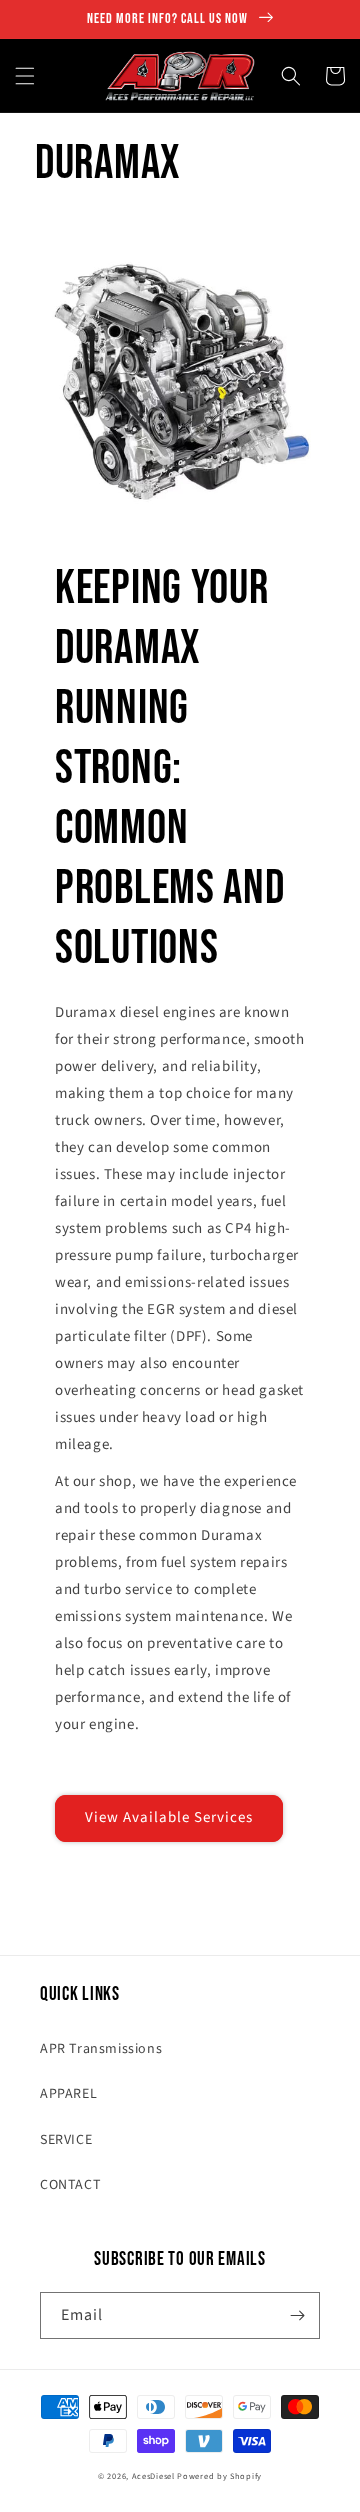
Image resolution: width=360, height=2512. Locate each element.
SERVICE (66, 2140)
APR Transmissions (101, 2049)
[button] (25, 76)
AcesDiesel (153, 2476)
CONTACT (70, 2185)
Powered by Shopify (219, 2476)
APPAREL (68, 2094)
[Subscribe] (297, 2315)
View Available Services (169, 1817)
